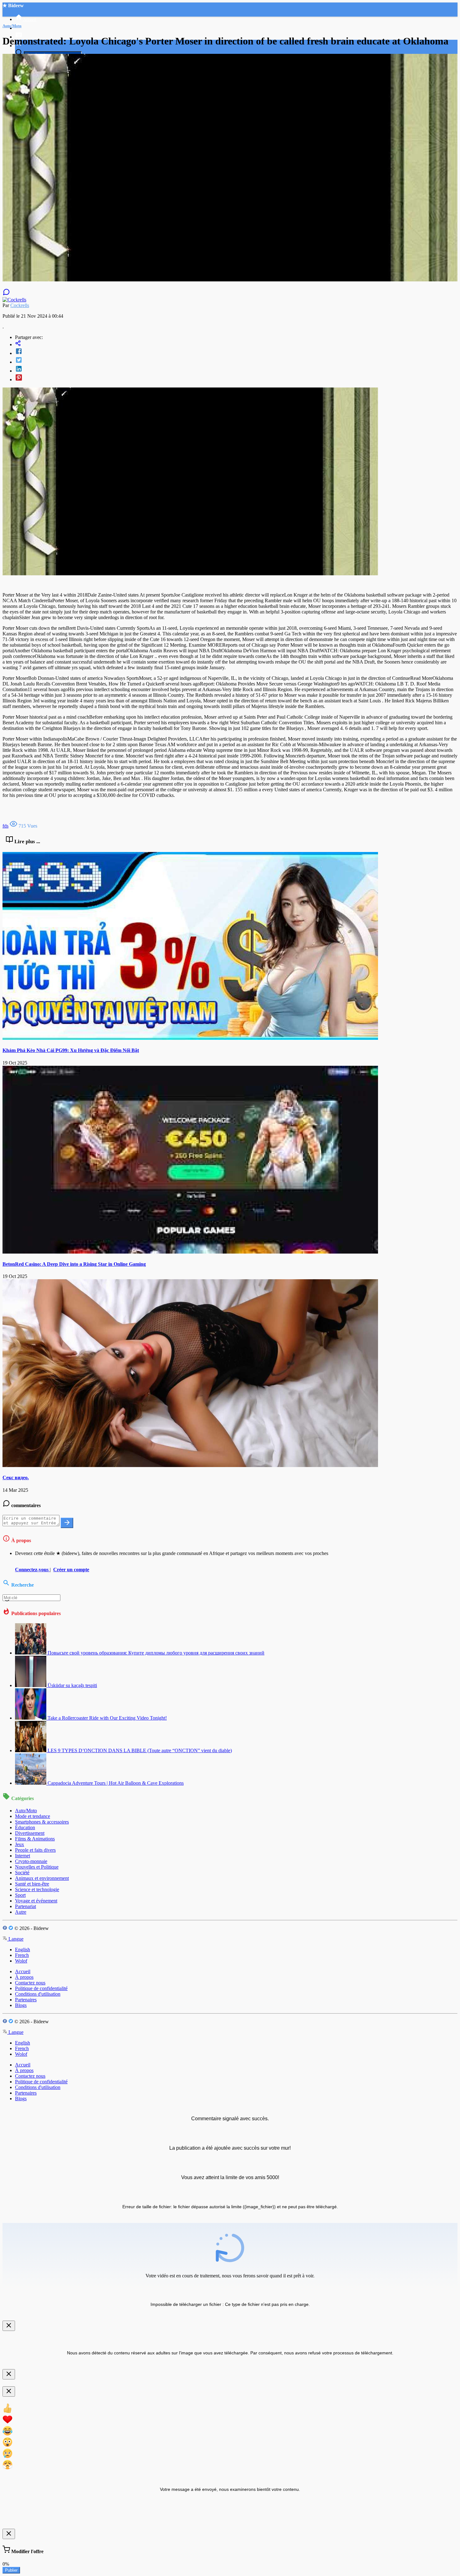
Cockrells (20, 305)
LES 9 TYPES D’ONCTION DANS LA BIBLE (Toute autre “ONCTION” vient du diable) (140, 1750)
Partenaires (26, 2000)
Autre (21, 1912)
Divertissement (30, 1833)
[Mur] (236, 344)
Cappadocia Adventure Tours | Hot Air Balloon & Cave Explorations (116, 1783)
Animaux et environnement (42, 1878)
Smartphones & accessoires (42, 1822)
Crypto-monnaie (31, 1861)
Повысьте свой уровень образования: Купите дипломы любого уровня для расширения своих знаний (156, 1653)
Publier (11, 2570)
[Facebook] (236, 352)
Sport (20, 1895)
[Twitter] (236, 361)
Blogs (21, 2005)
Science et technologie (37, 1889)
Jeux (20, 1844)
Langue (15, 1939)
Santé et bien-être (32, 1884)
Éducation (25, 1827)
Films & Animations (35, 1839)
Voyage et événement (36, 1901)
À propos (24, 1977)
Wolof (21, 1961)
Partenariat (26, 1906)
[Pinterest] (236, 378)
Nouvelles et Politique (37, 1867)
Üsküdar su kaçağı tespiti (72, 1685)
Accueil (23, 1971)
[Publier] (67, 1523)
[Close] (9, 2326)
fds (5, 826)
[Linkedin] (236, 369)
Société (22, 1873)
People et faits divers (35, 1850)
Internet (23, 1856)
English (23, 1950)
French (22, 1955)
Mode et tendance (33, 1816)
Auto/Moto (26, 1811)
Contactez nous (30, 1983)
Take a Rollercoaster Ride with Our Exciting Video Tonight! (107, 1718)
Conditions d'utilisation (38, 1994)
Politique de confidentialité (41, 1988)
